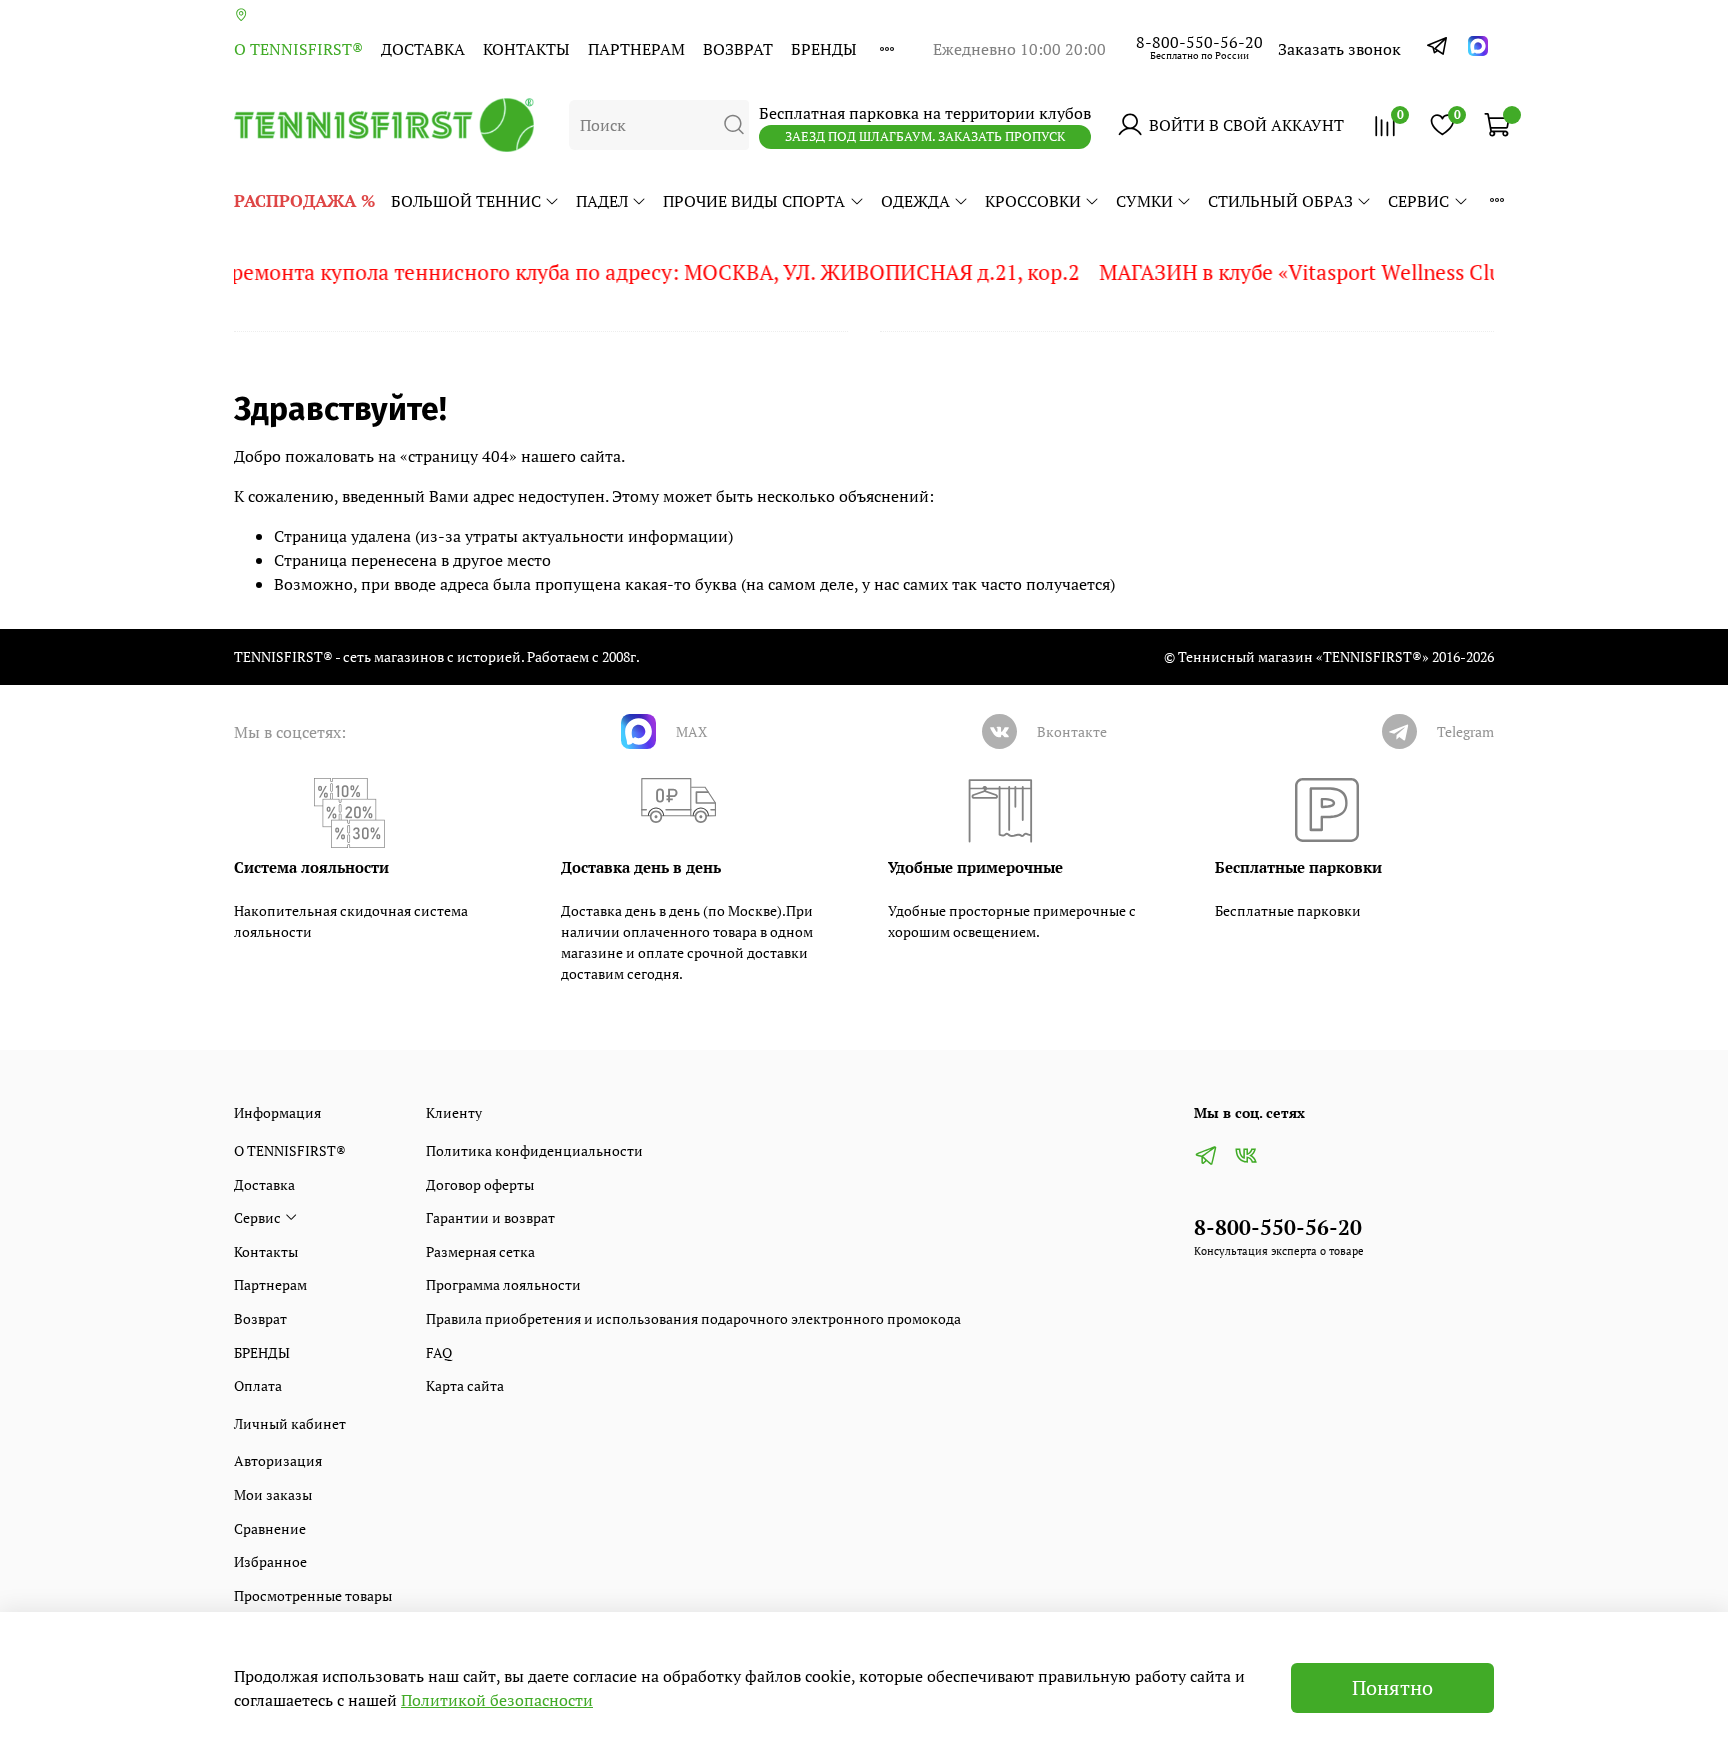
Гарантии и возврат (490, 1217)
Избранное (270, 1561)
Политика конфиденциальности (534, 1150)
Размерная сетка (480, 1251)
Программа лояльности (503, 1284)
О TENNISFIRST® (298, 49)
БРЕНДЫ (824, 49)
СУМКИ (1144, 201)
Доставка (423, 49)
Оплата (258, 1385)
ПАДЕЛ (602, 201)
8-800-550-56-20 (1199, 42)
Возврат (738, 49)
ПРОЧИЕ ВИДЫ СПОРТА (754, 201)
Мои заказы (273, 1494)
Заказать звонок (1339, 49)
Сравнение (270, 1528)
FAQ (439, 1352)
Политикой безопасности (497, 1700)
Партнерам (636, 49)
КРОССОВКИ (1033, 201)
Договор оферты (480, 1184)
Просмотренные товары (313, 1595)
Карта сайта (465, 1385)
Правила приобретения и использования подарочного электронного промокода (693, 1318)
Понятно (1392, 1687)
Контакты (526, 49)
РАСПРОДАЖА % (304, 200)
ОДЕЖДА (915, 201)
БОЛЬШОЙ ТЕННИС (466, 201)
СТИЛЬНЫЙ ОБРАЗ (1280, 201)
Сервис (1418, 201)
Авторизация (278, 1460)
